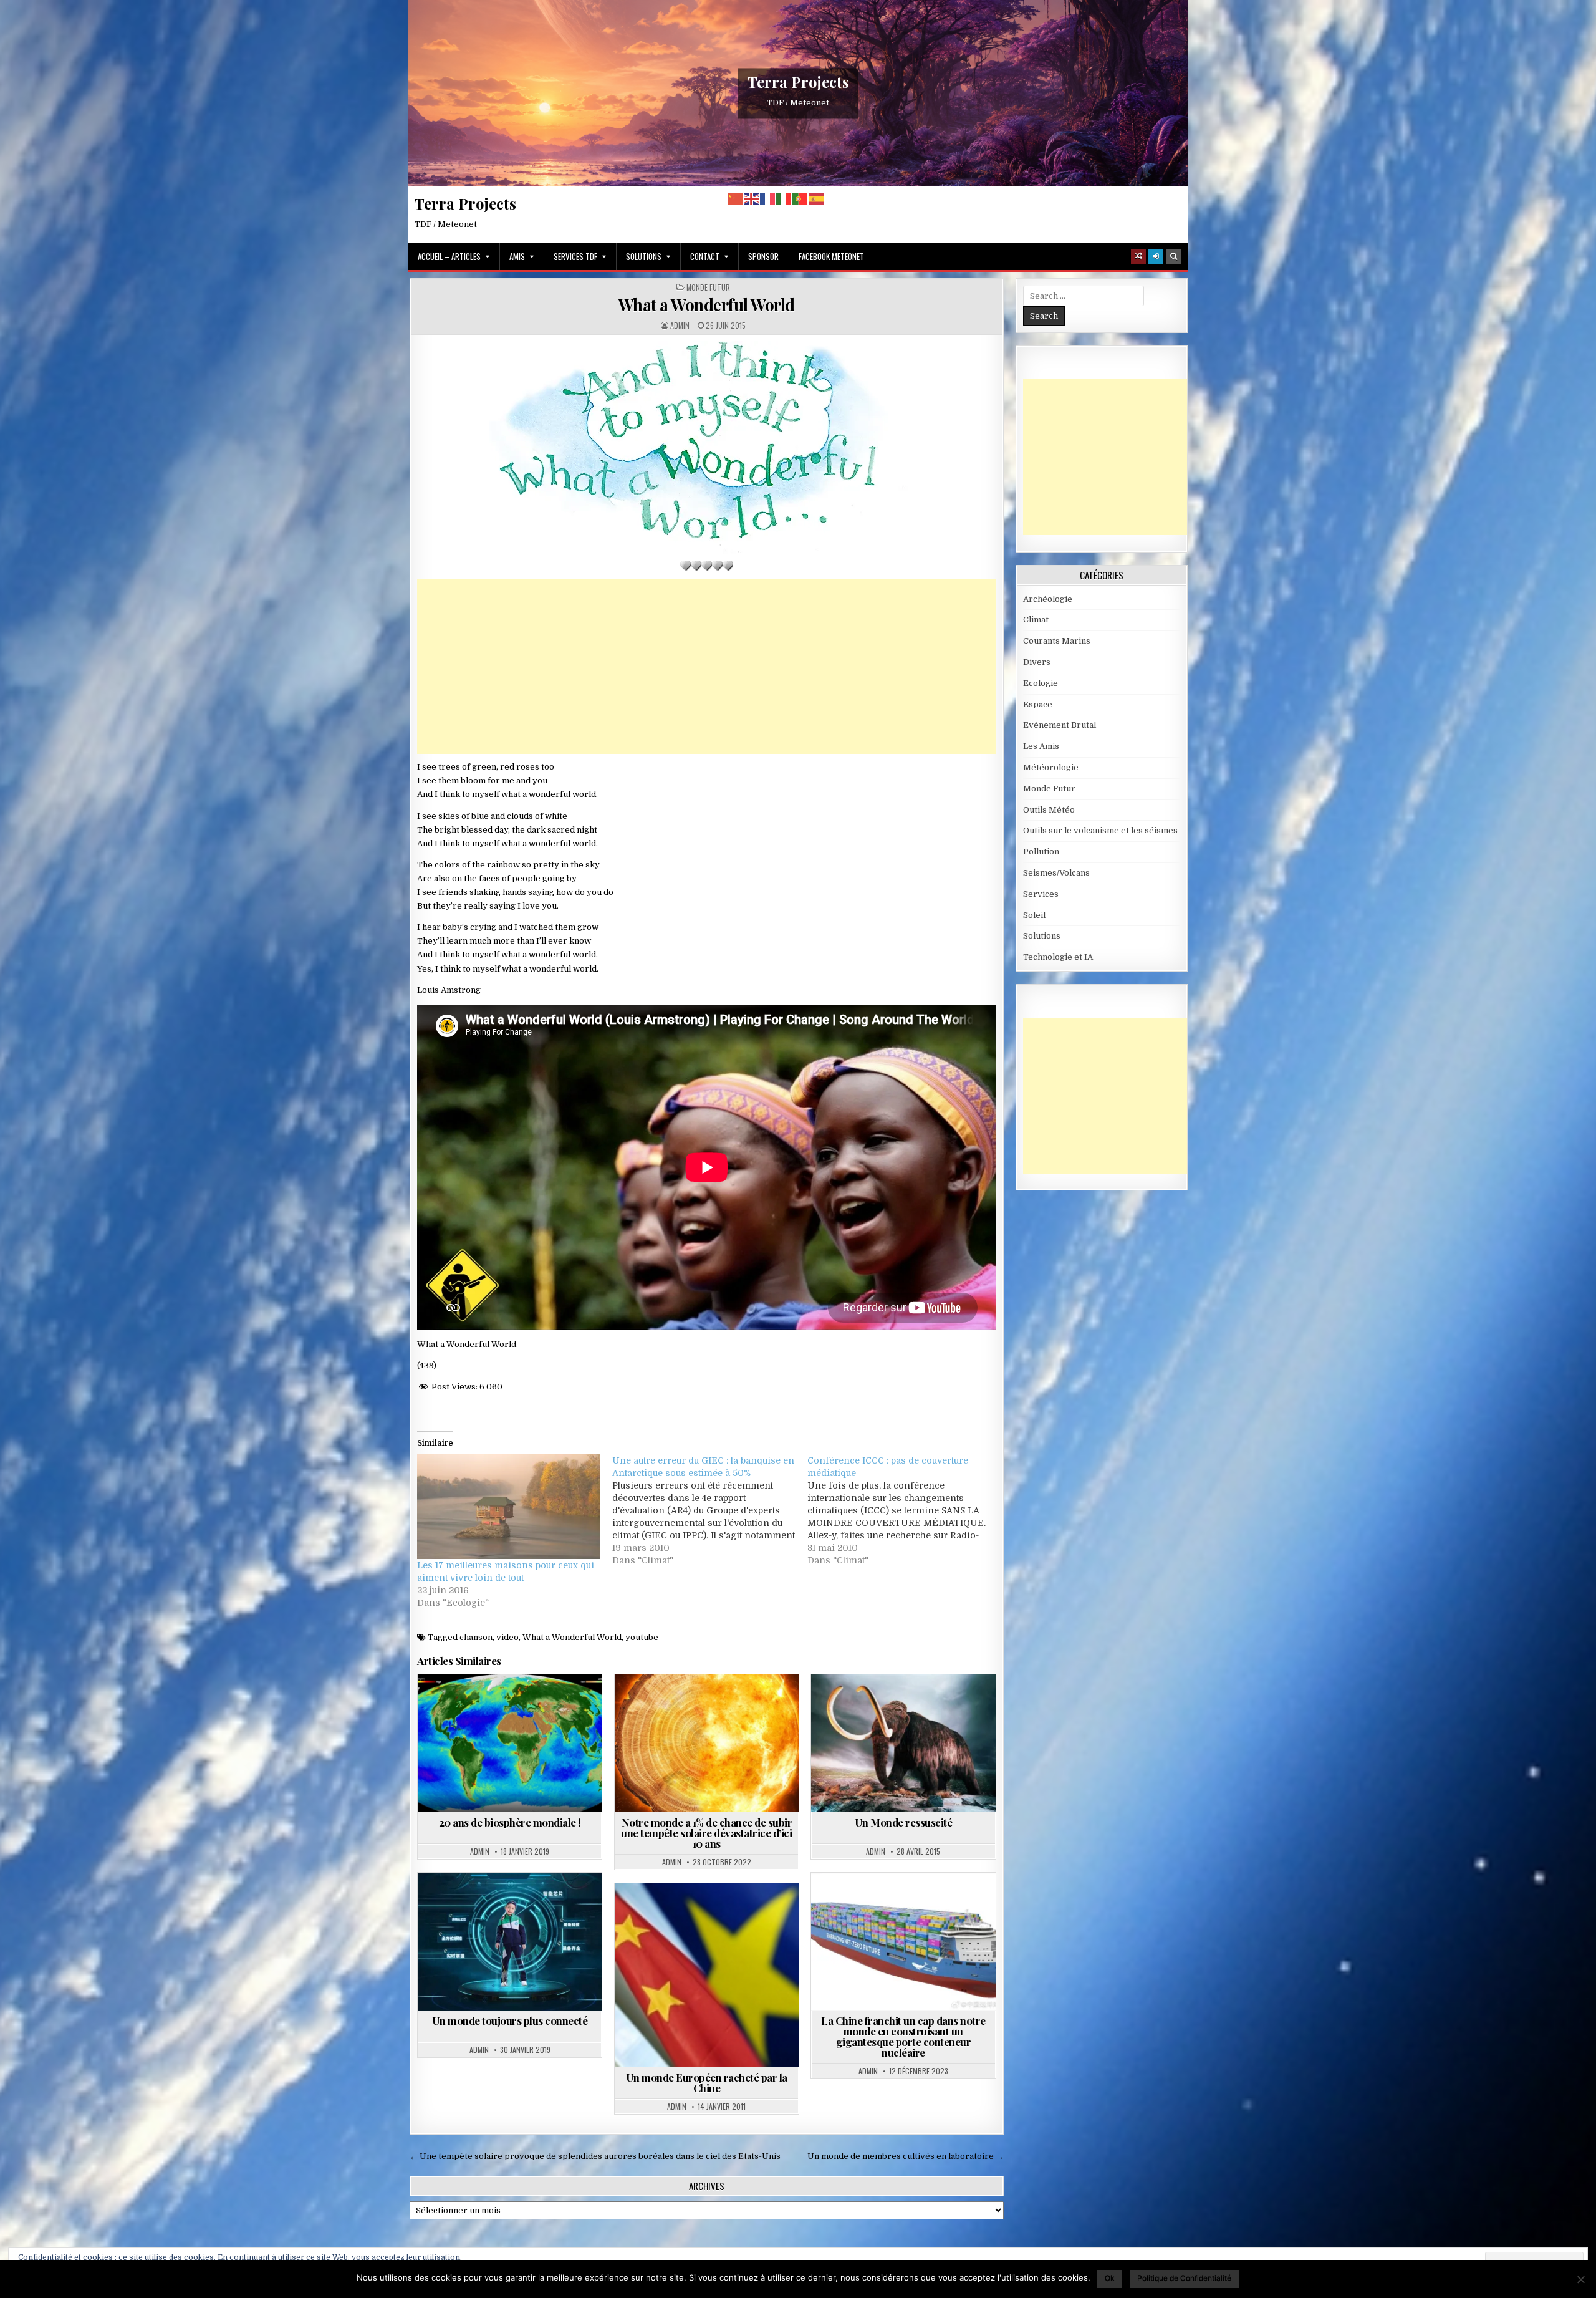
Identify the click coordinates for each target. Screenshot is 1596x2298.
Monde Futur (708, 287)
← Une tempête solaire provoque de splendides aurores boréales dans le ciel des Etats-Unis (595, 2156)
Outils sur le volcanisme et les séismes (1100, 830)
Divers (1037, 662)
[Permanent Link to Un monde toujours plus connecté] (510, 1942)
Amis (517, 256)
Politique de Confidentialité (1184, 2278)
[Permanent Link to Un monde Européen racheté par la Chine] (707, 1975)
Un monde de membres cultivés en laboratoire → (906, 2156)
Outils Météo (1049, 810)
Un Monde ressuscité (904, 1822)
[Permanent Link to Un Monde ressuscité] (903, 1743)
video (507, 1637)
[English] (752, 199)
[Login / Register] (1156, 256)
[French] (768, 199)
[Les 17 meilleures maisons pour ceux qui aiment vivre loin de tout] (508, 1506)
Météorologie (1051, 767)
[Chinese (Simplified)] (736, 199)
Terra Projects (798, 82)
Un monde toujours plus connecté (510, 2020)
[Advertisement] (707, 667)
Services (1041, 894)
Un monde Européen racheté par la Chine (707, 2083)
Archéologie (875, 1705)
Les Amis (1041, 746)
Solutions (644, 256)
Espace (1038, 704)
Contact (705, 256)
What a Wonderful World (707, 305)
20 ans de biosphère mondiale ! (510, 1822)
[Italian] (784, 199)
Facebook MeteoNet (831, 256)
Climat (1036, 620)
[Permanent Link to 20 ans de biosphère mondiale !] (510, 1743)
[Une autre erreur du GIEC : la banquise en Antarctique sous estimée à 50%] (710, 1510)
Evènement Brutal (1060, 725)
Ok (1110, 2278)
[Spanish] (817, 199)
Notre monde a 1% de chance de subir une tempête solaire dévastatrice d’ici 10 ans (706, 1833)
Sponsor (763, 256)
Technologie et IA (942, 1903)
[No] (1580, 2279)
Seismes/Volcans (1056, 873)
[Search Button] (1173, 256)
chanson (476, 1637)
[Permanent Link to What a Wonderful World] (707, 447)
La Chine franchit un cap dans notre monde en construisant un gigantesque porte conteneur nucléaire (903, 2036)
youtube (642, 1637)
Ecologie (1041, 683)
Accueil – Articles (449, 256)
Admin (680, 326)
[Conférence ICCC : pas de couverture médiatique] (905, 1510)
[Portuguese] (800, 199)
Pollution (1041, 852)
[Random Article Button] (1138, 256)
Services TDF (575, 256)
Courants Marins (1057, 641)
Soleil (745, 1705)
